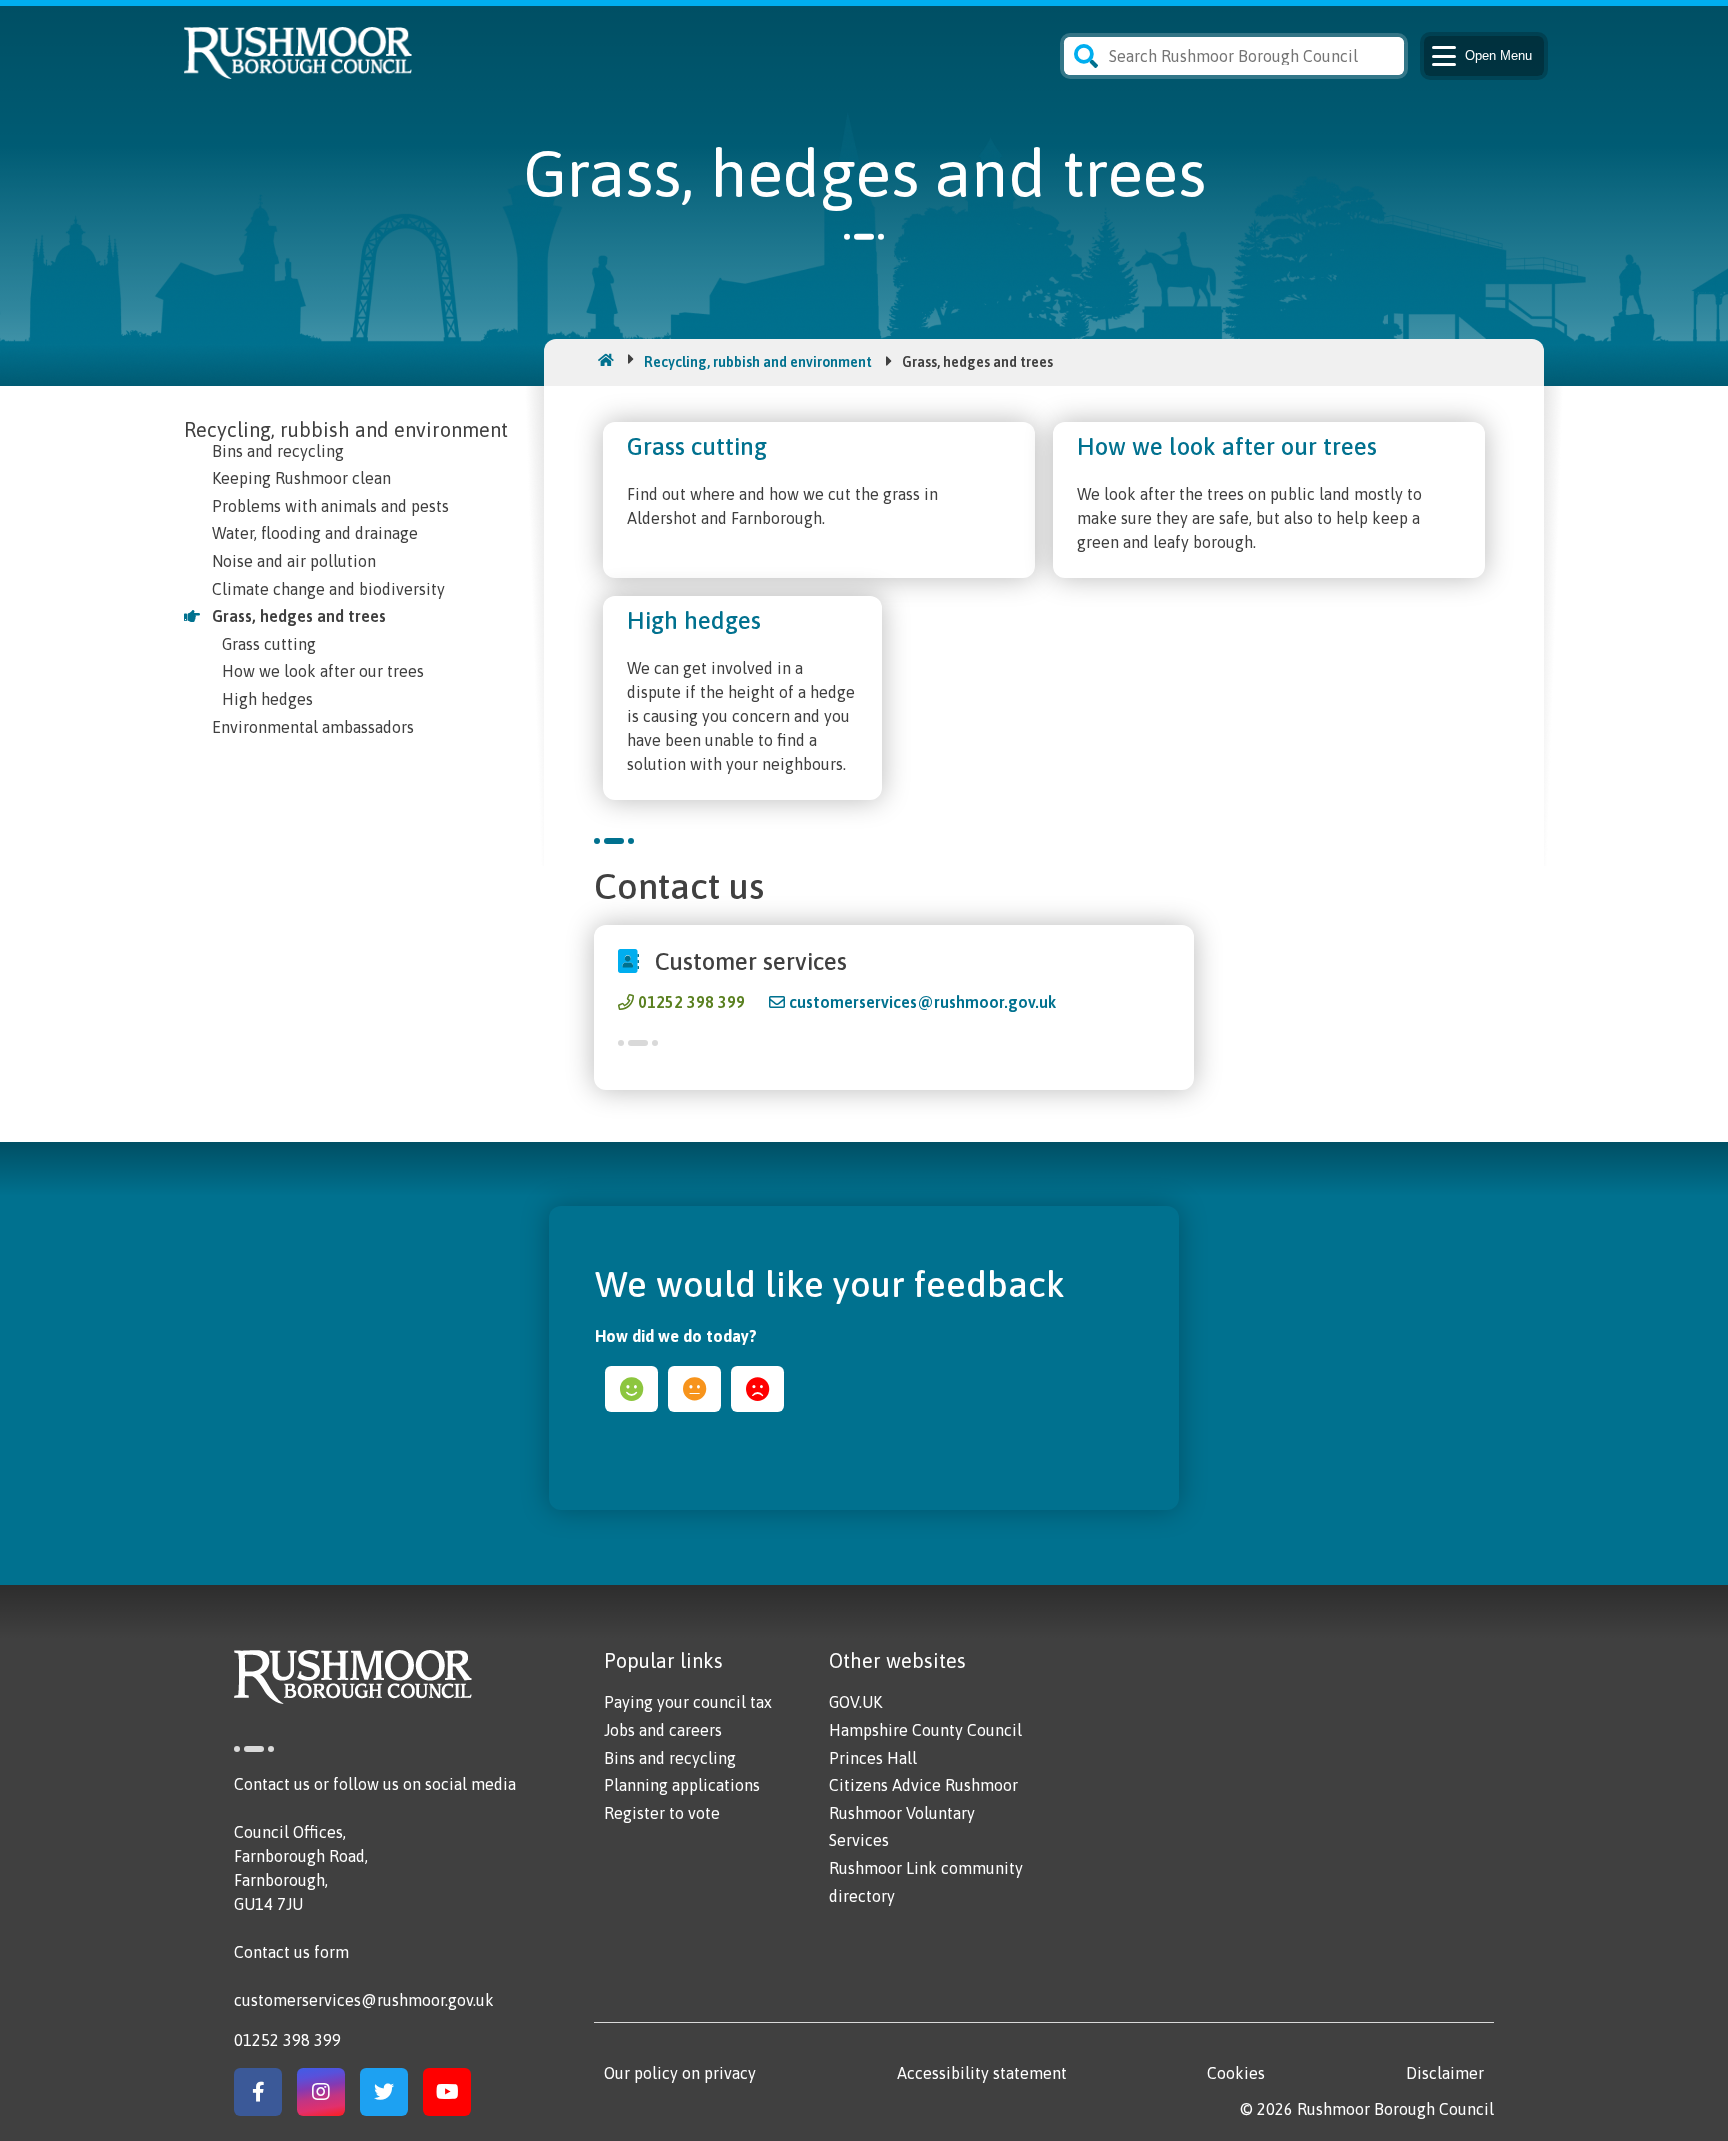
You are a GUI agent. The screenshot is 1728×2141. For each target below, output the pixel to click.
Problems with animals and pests (330, 506)
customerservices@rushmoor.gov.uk (922, 1002)
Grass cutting (269, 644)
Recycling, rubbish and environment (758, 362)
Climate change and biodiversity (328, 589)
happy (631, 1389)
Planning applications (682, 1785)
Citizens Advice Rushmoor (923, 1785)
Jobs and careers (663, 1730)
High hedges (267, 699)
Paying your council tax (688, 1702)
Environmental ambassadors (313, 727)
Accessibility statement (982, 2073)
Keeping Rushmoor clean (301, 478)
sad (757, 1389)
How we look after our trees (323, 671)
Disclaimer (1445, 2073)
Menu (1498, 55)
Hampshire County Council (925, 1730)
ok (694, 1389)
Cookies (1236, 2073)
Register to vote (662, 1813)
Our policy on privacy (680, 2073)
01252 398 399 (691, 1002)
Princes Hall (873, 1758)
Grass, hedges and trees (299, 616)
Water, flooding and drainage (315, 533)
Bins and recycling (278, 451)
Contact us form (291, 1952)
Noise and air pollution (294, 561)
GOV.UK (855, 1702)
